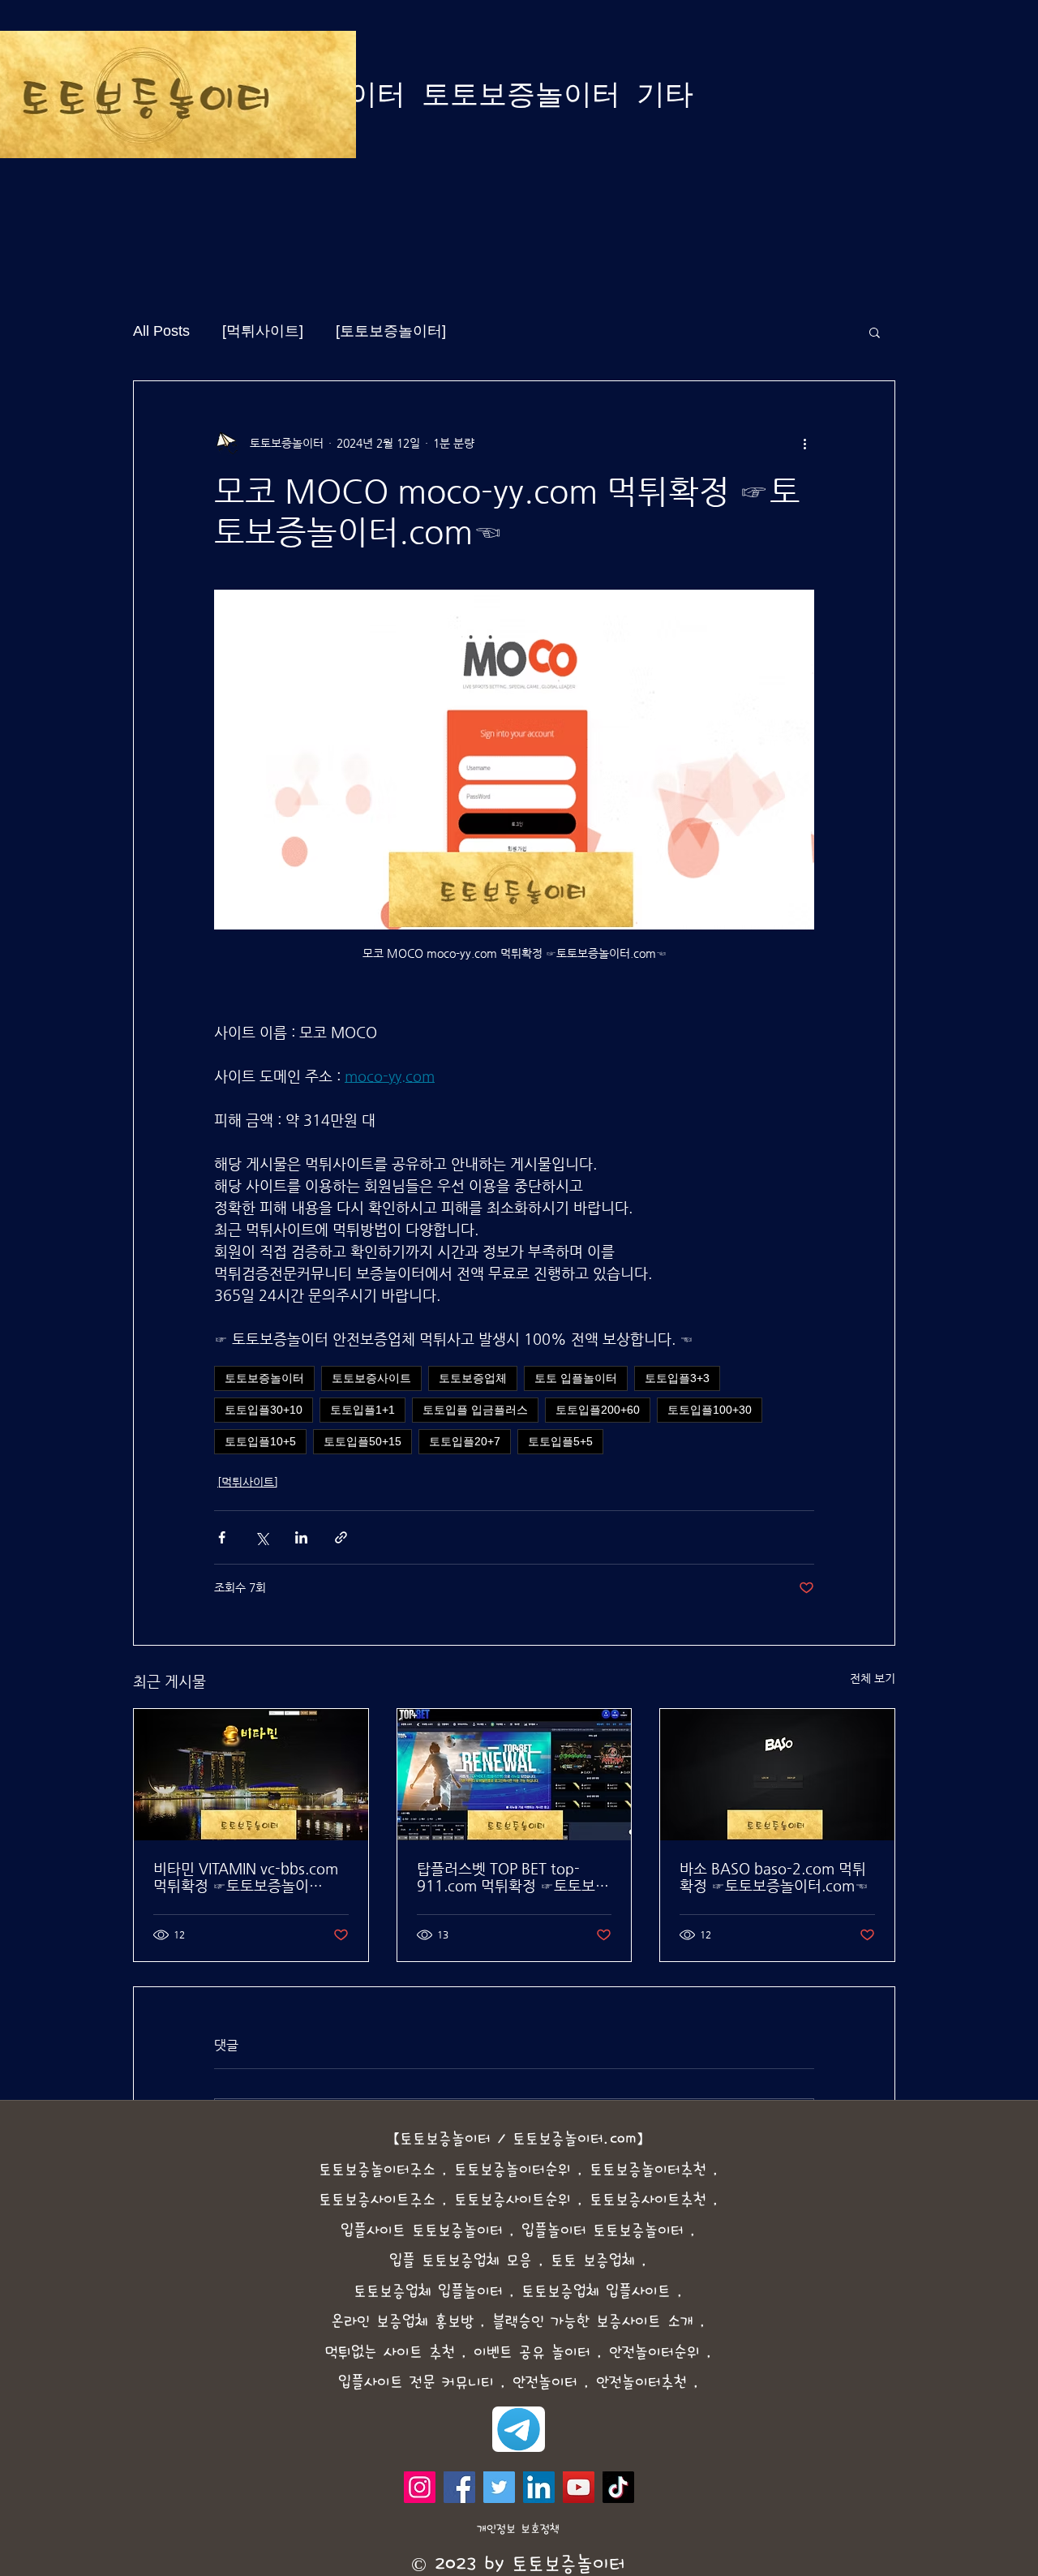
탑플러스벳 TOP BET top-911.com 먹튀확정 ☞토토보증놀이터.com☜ (513, 1877)
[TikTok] (618, 2487)
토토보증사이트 (371, 1378)
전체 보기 (873, 1678)
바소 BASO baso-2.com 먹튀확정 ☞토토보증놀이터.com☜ (774, 1877)
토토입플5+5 (560, 1441)
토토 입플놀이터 (576, 1378)
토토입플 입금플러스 (475, 1410)
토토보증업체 (473, 1378)
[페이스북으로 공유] (222, 1537)
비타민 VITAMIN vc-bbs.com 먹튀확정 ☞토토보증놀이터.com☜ (246, 1877)
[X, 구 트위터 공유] (262, 1537)
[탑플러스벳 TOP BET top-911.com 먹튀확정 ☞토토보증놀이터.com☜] (515, 1775)
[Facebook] (459, 2487)
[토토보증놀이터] (391, 331)
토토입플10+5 (260, 1441)
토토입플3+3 (677, 1378)
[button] (875, 332)
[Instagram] (420, 2487)
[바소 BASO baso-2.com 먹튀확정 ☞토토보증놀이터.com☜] (777, 1775)
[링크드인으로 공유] (301, 1537)
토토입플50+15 (362, 1441)
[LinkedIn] (539, 2487)
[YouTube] (579, 2487)
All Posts (161, 331)
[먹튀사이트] (263, 331)
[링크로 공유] (341, 1537)
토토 (467, 2170)
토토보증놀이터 (264, 1378)
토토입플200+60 (598, 1410)
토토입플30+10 (264, 1410)
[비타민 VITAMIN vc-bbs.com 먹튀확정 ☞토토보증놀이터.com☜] (251, 1775)
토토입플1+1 (362, 1410)
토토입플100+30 (710, 1410)
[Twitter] (499, 2487)
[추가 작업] (804, 443)
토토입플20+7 (465, 1441)
